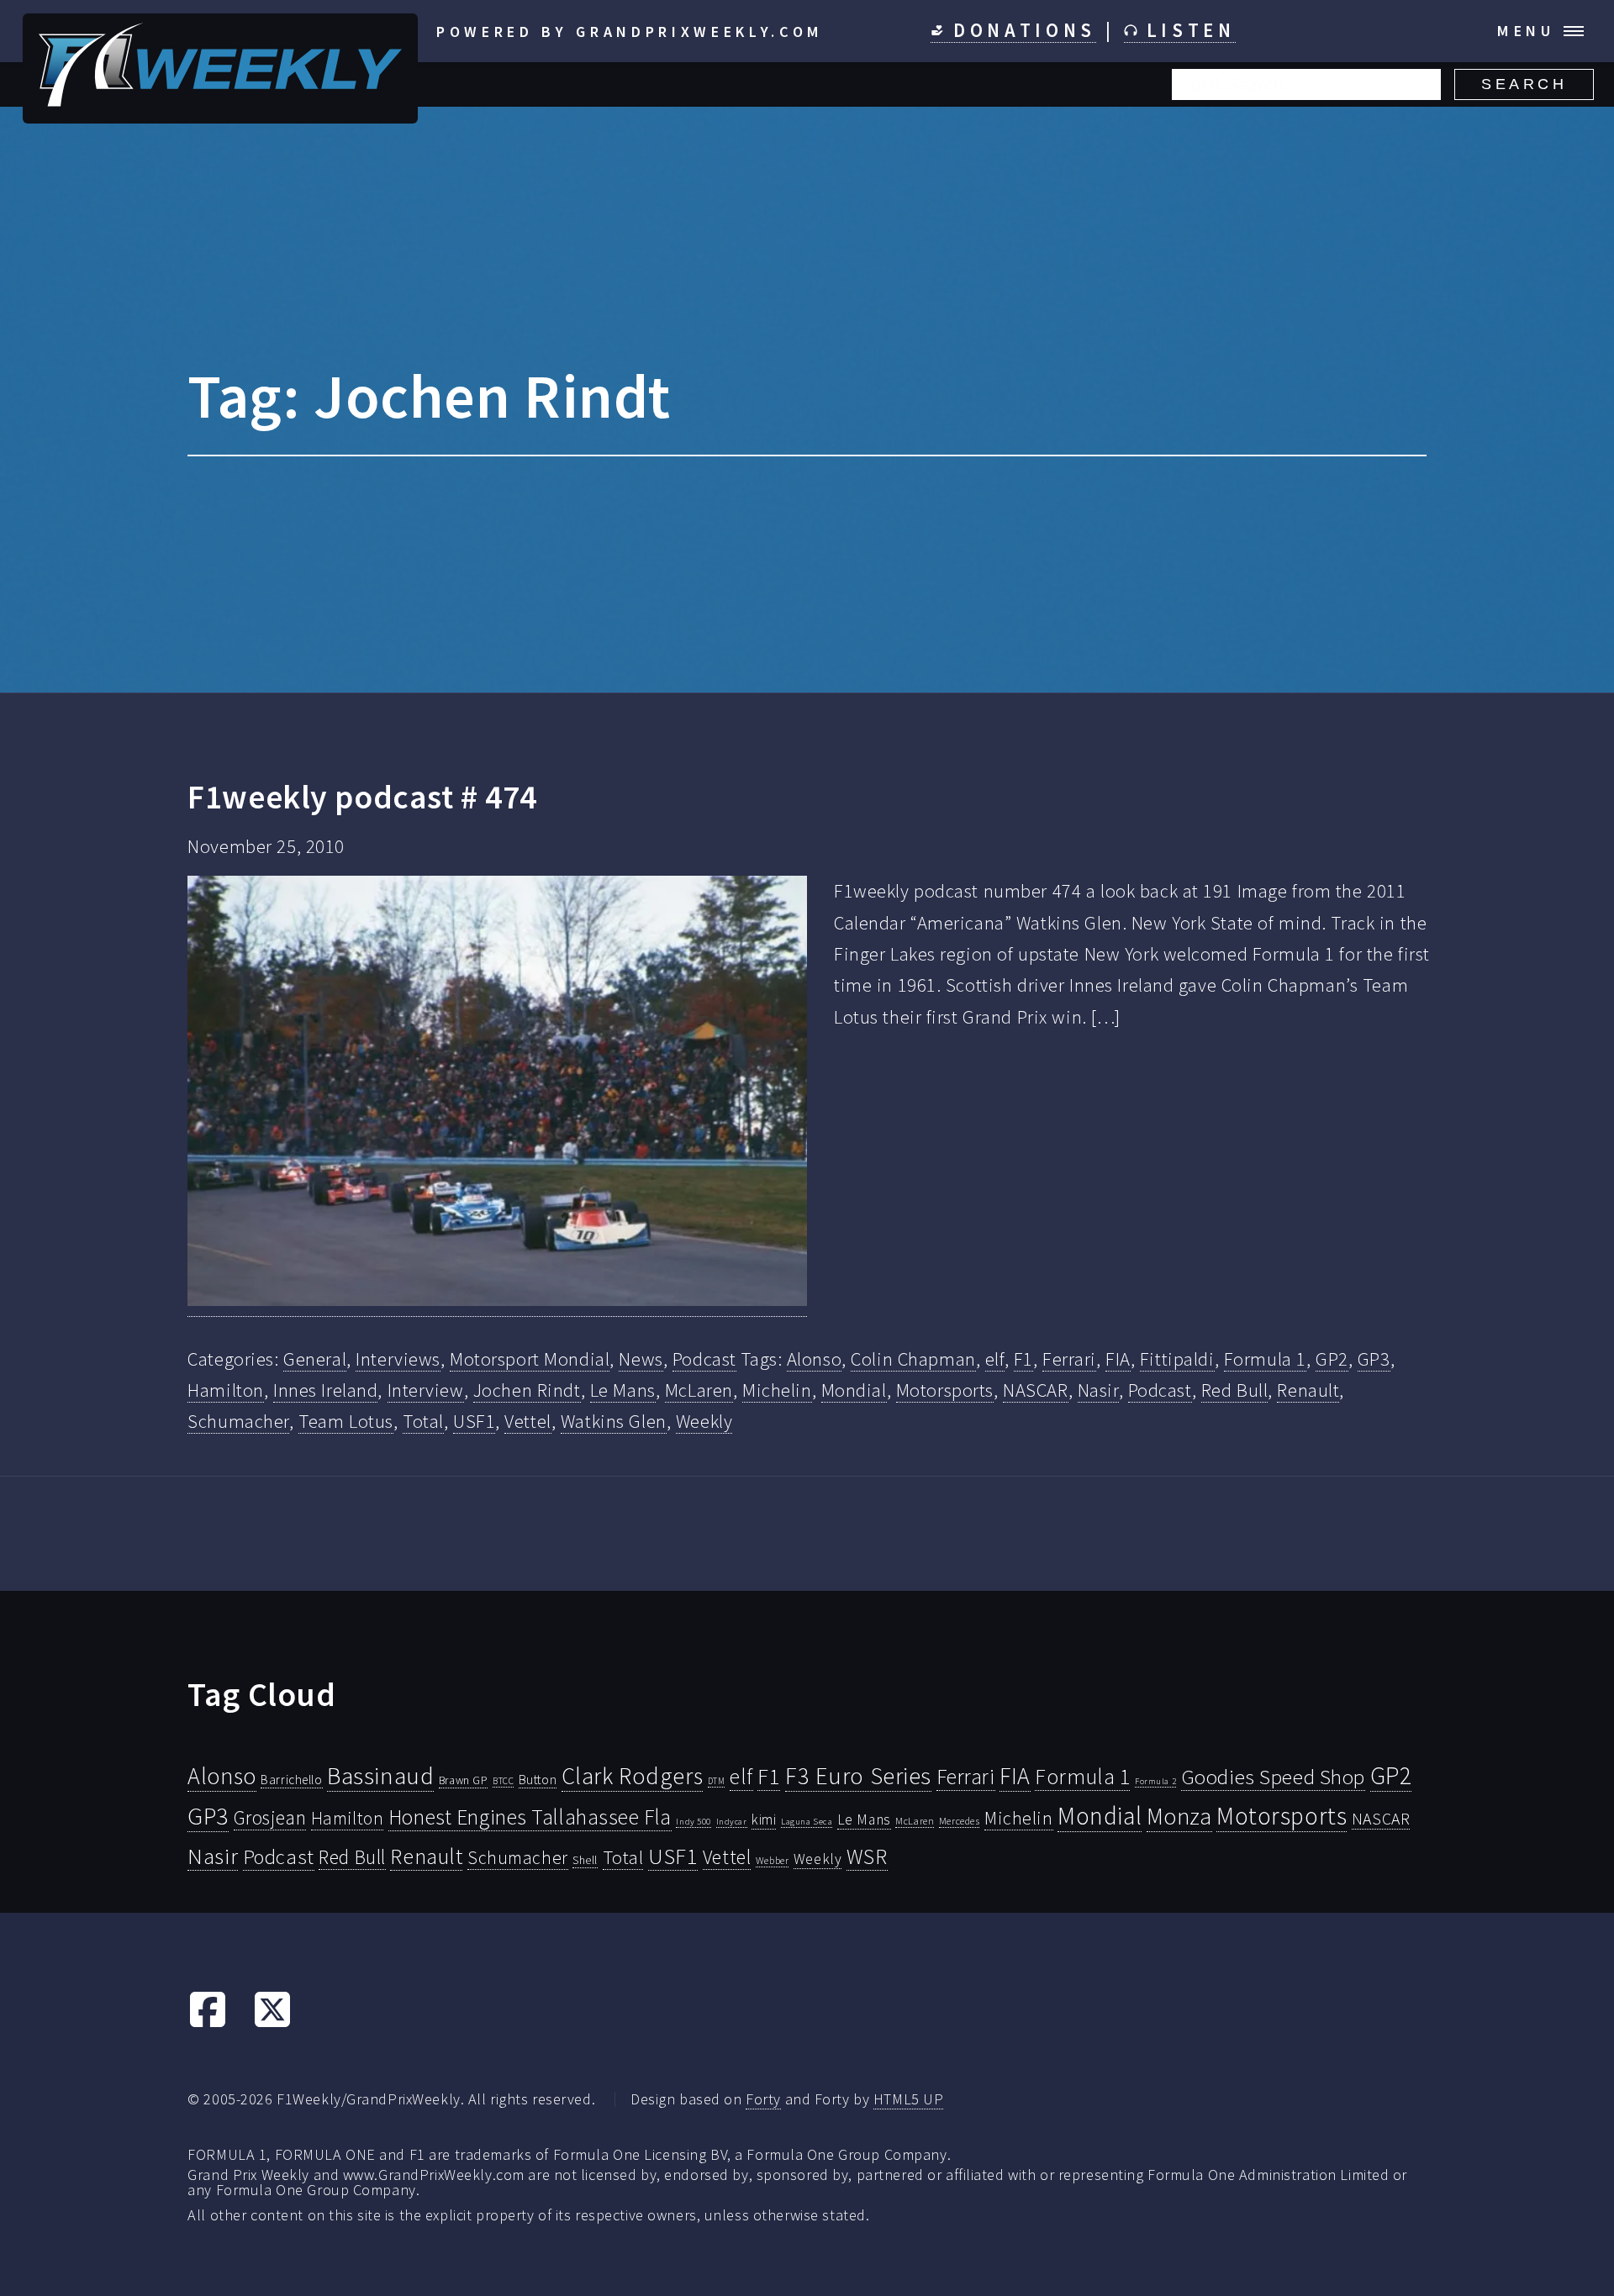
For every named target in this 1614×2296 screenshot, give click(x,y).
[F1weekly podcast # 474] (497, 1096)
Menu (1526, 31)
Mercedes (960, 1821)
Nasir (1098, 1390)
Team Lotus (346, 1421)
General (315, 1359)
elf (995, 1359)
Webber (772, 1860)
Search (1524, 84)
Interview (426, 1390)
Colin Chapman (913, 1359)
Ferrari (1069, 1359)
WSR (867, 1856)
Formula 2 (1155, 1781)
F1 (1023, 1359)
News (641, 1359)
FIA (1118, 1359)
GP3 (1374, 1359)
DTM (717, 1781)
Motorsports (945, 1390)
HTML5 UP (909, 2099)
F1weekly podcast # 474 (362, 797)
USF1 (474, 1421)
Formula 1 (1265, 1359)
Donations (1020, 30)
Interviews (398, 1359)
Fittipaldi (1177, 1359)
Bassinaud (380, 1775)
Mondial (854, 1390)
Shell (585, 1860)
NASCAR (1035, 1390)
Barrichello (291, 1780)
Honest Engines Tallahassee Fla (530, 1817)
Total (423, 1421)
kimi (764, 1819)
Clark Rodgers (632, 1776)
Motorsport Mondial (530, 1359)
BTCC (503, 1781)
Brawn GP (464, 1780)
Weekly (704, 1421)
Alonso (814, 1359)
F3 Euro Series (858, 1776)
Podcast (704, 1359)
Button (538, 1779)
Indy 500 (694, 1821)
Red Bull (1235, 1390)
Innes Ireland (325, 1390)
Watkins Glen (614, 1421)
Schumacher (238, 1421)
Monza (1179, 1817)
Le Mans (623, 1390)
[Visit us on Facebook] (208, 2023)
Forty (763, 2099)
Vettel (527, 1421)
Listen (1187, 30)
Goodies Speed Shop (1273, 1777)
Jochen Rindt (527, 1390)
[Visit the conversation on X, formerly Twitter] (272, 2023)
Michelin (777, 1390)
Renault (1308, 1390)
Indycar (732, 1822)
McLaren (699, 1390)
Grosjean (270, 1817)
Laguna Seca (807, 1821)
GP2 (1332, 1359)
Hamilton (226, 1390)
